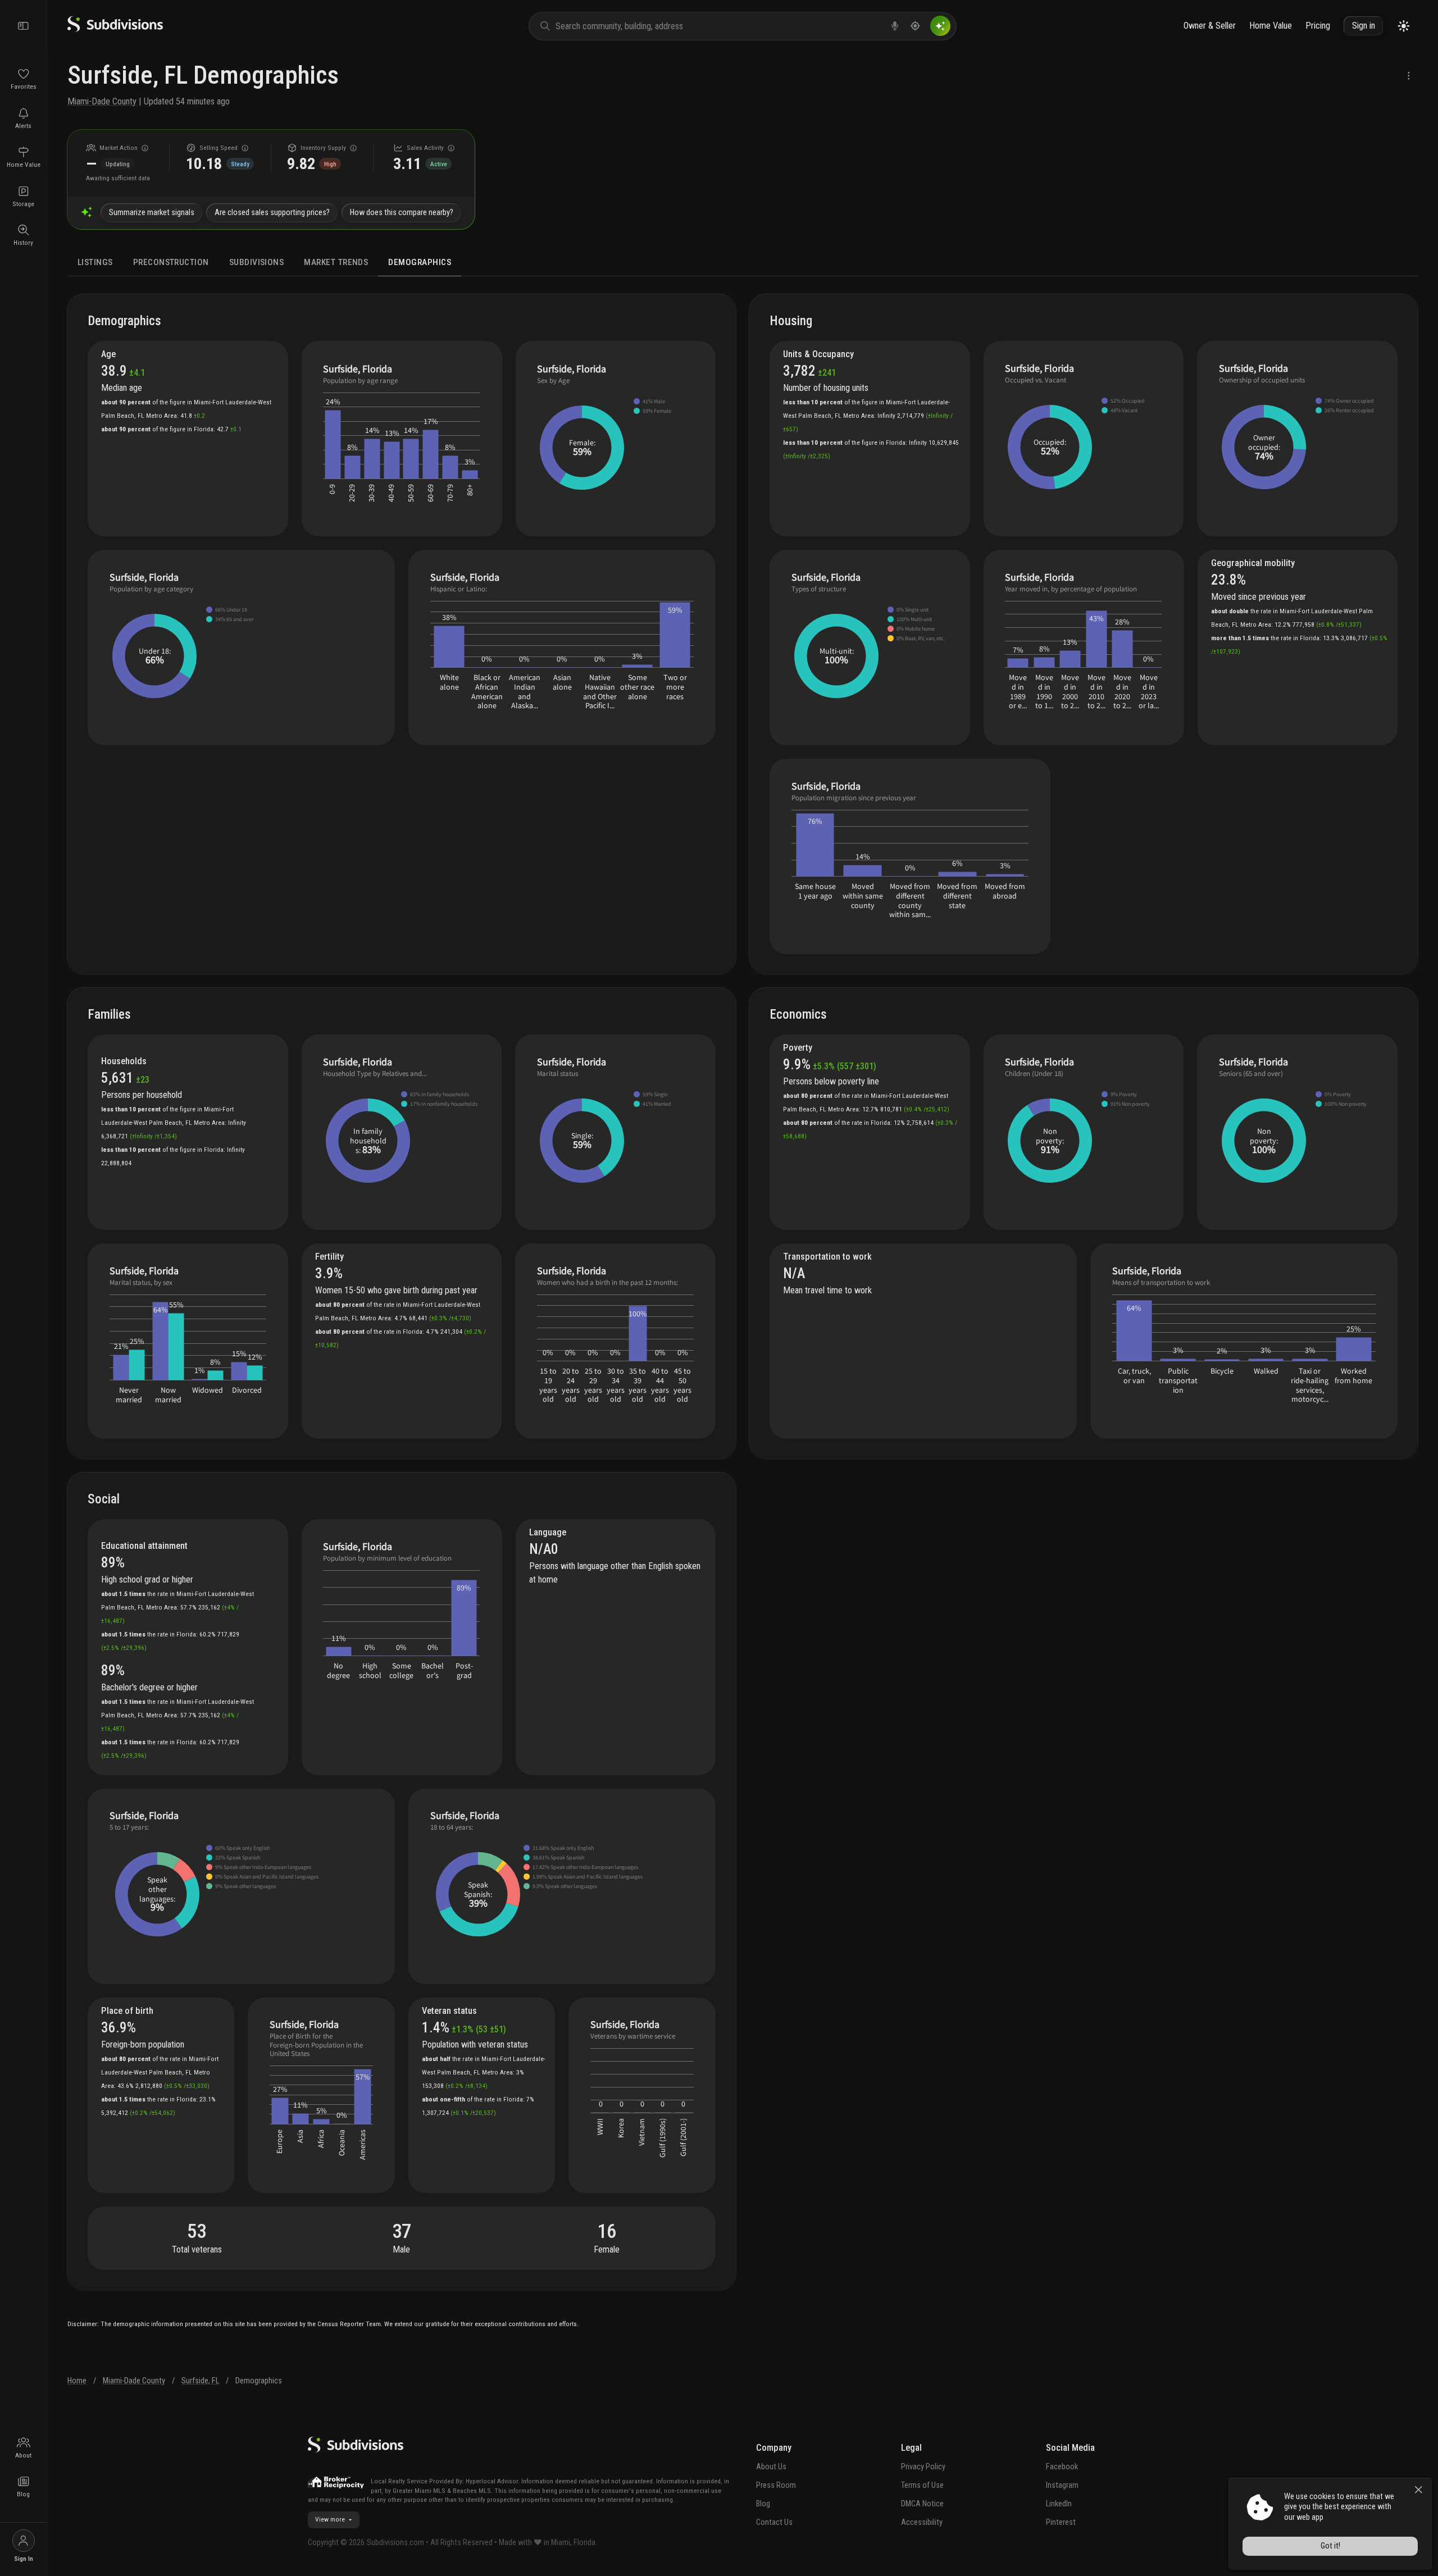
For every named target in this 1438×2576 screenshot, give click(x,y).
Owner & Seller (1210, 26)
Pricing (1318, 26)
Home (77, 2381)
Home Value (1271, 26)
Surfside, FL (200, 2381)
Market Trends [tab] (336, 262)
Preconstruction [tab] (171, 262)
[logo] (115, 29)
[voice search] (895, 26)
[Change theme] (1404, 26)
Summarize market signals (152, 213)
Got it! (1330, 2546)
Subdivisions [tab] (257, 262)
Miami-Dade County (102, 101)
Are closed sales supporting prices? (272, 213)
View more (330, 2519)
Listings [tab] (95, 262)
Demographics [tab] (420, 262)
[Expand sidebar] (24, 26)
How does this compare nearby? (402, 213)
